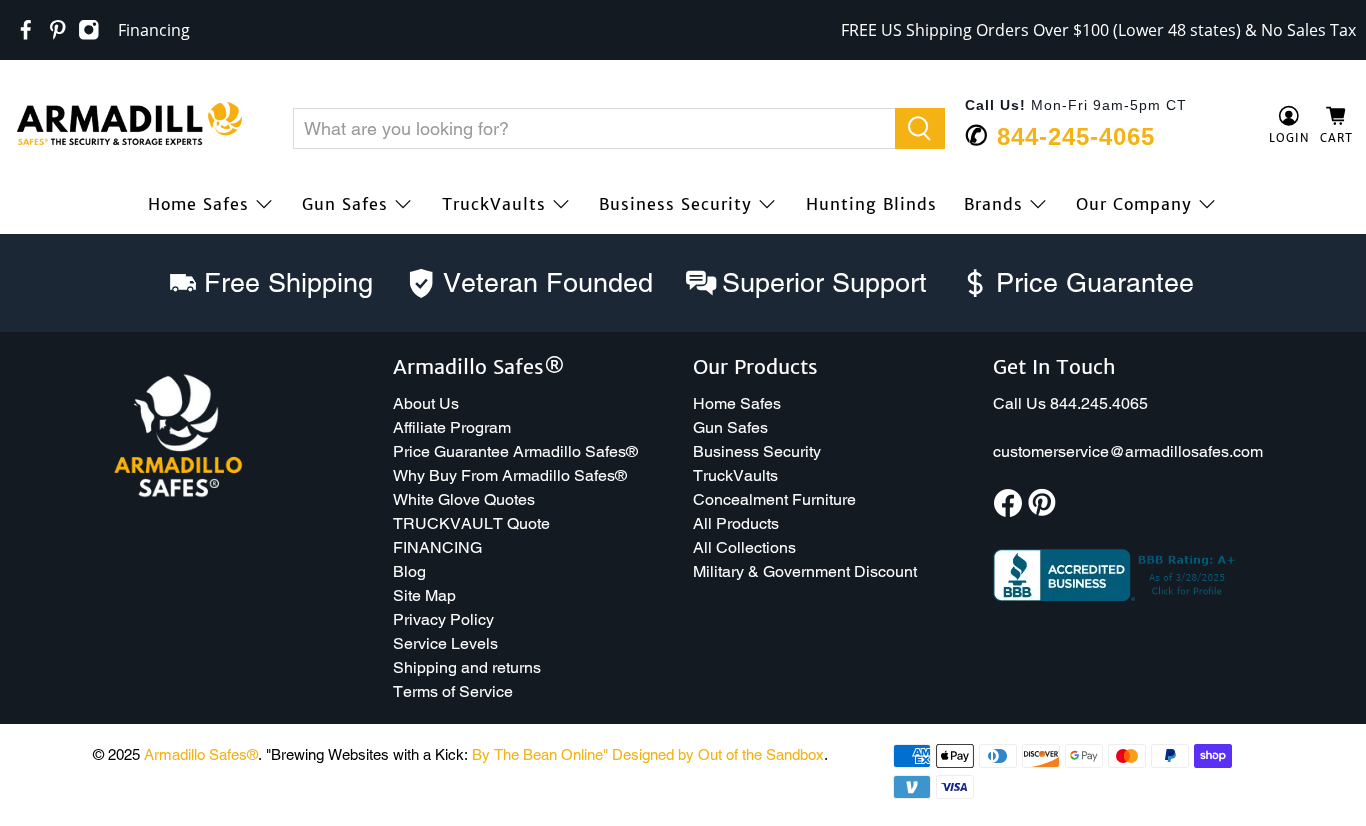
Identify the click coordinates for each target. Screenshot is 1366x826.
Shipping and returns (467, 667)
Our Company (1134, 204)
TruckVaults (494, 204)
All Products (736, 523)
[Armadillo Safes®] (129, 126)
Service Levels (445, 643)
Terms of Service (453, 691)
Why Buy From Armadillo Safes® (510, 475)
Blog (409, 571)
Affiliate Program (452, 427)
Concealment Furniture (774, 499)
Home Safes (198, 204)
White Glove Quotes (464, 499)
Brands (993, 204)
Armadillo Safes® (201, 754)
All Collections (744, 547)
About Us (426, 403)
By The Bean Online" (540, 754)
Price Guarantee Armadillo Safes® (515, 451)
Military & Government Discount (805, 571)
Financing (154, 30)
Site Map (424, 595)
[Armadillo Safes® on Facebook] (26, 30)
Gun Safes (345, 204)
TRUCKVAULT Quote (471, 523)
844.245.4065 (1099, 403)
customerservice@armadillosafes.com (1128, 451)
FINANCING (437, 547)
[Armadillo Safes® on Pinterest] (58, 30)
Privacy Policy (443, 619)
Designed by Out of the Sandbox (718, 754)
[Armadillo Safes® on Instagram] (89, 30)
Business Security (675, 204)
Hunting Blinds (871, 204)
